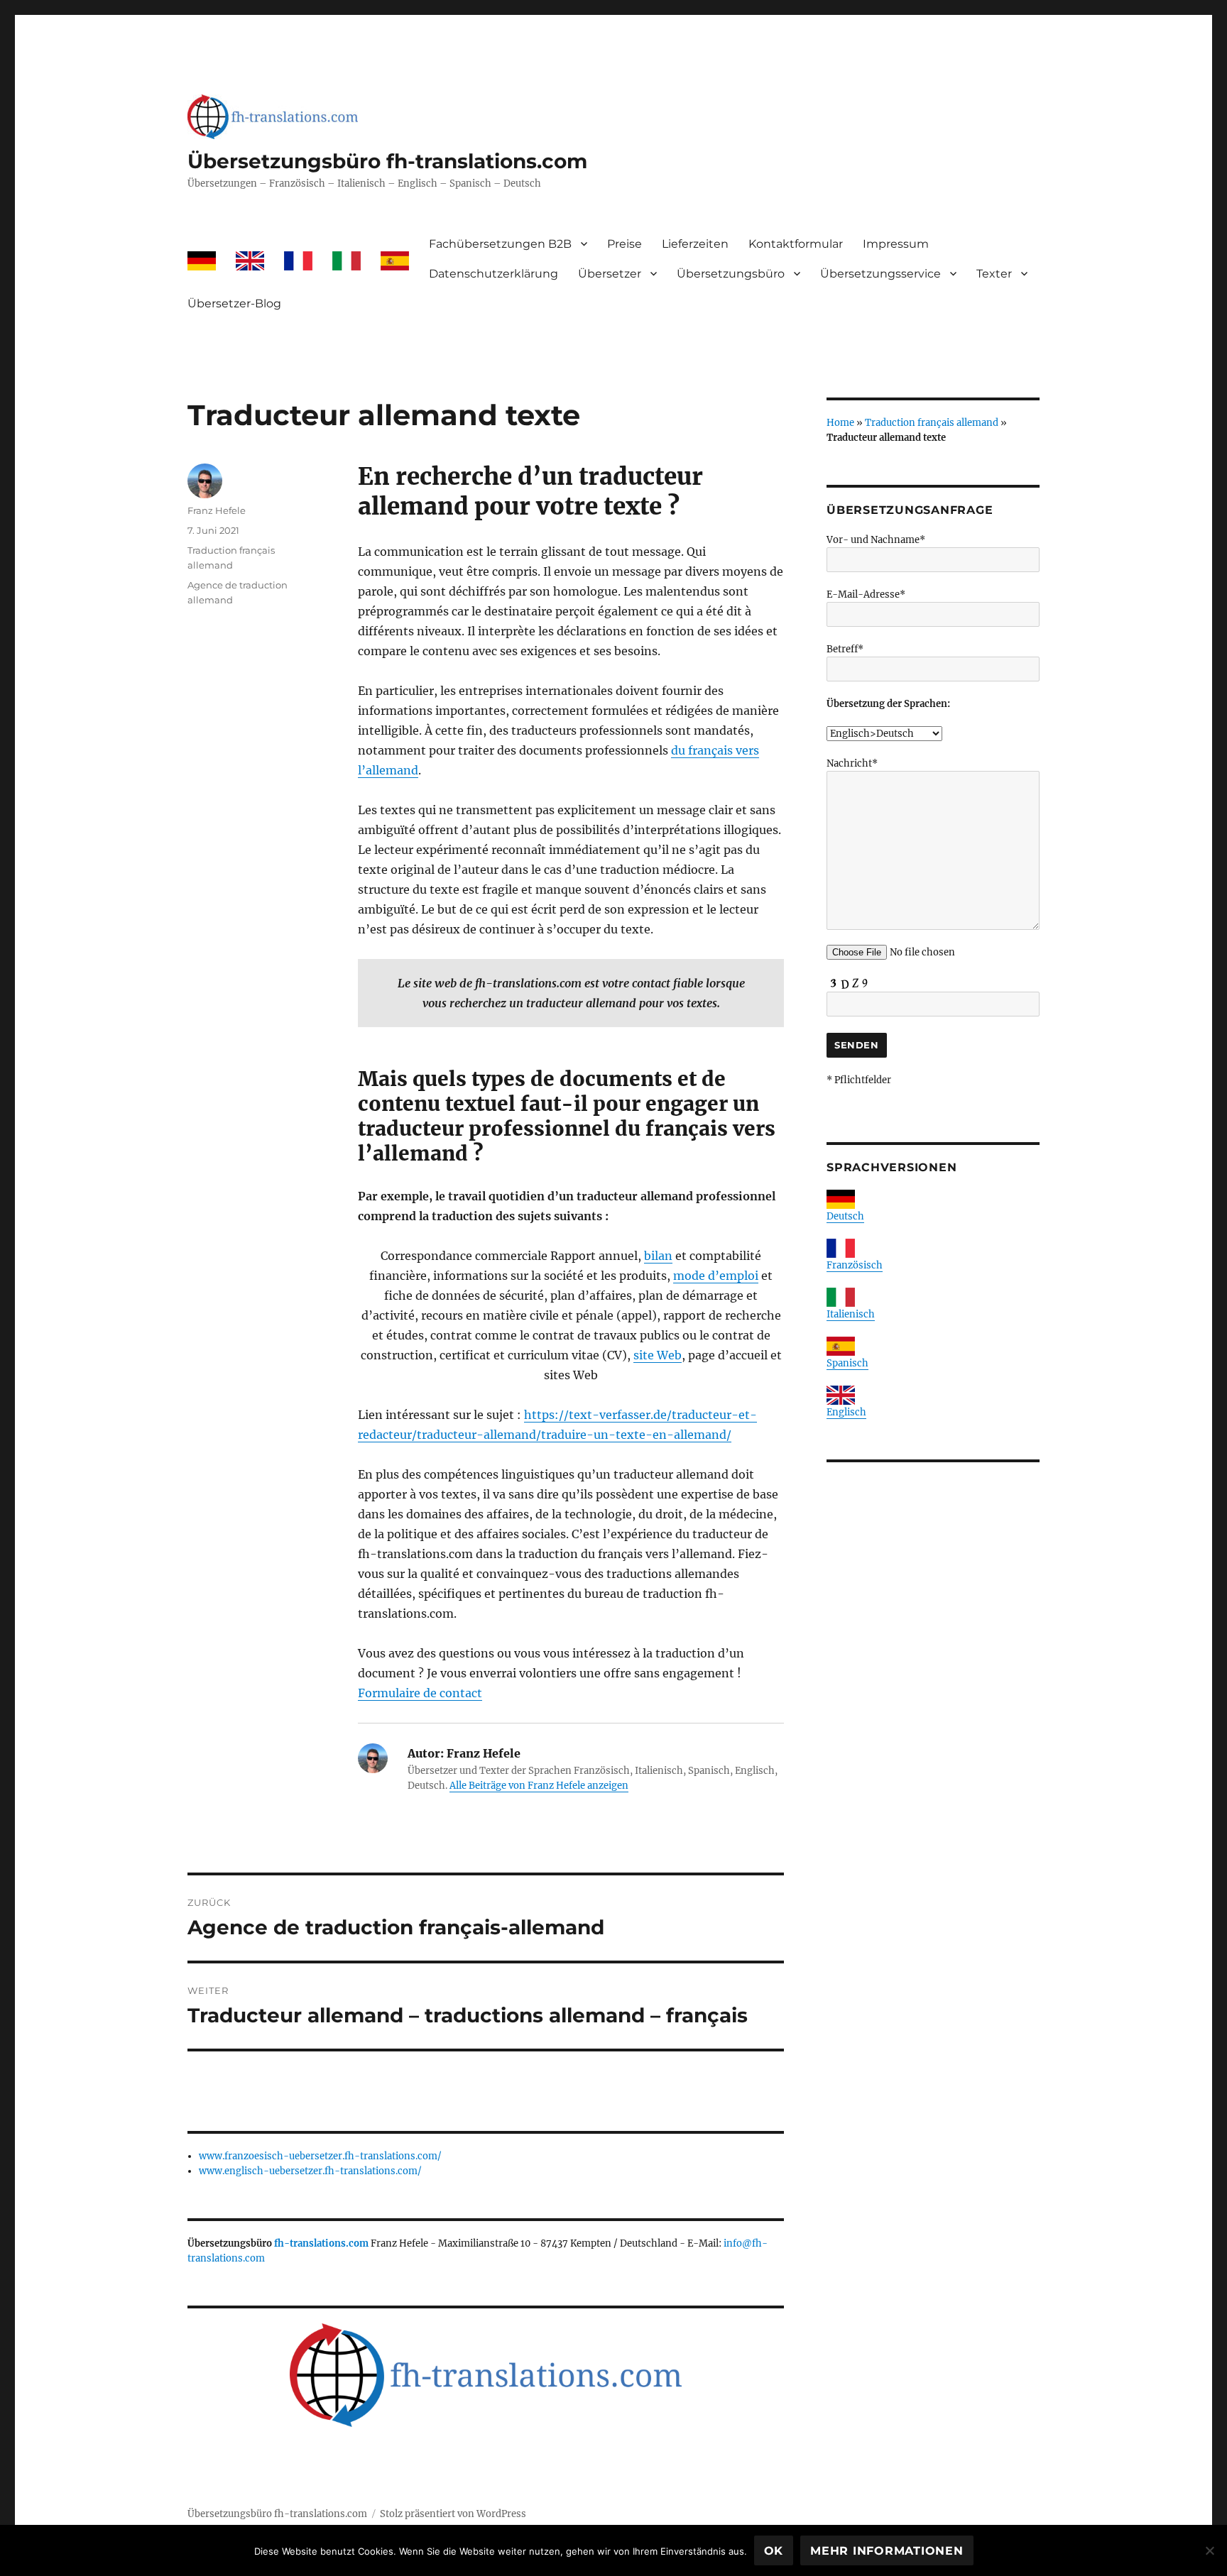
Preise (625, 244)
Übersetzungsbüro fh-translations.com (387, 161)
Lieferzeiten (695, 244)
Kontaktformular (796, 244)
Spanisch (847, 1363)
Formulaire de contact (420, 1693)
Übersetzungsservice (880, 274)
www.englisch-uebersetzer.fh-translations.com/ (310, 2171)
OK (774, 2551)
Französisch (855, 1265)
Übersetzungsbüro (731, 274)
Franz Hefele (217, 510)
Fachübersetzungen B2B (500, 244)
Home (840, 423)
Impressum (896, 244)
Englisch (846, 1412)
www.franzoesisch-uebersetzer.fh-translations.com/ (320, 2156)
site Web (658, 1355)
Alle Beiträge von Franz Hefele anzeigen (539, 1786)
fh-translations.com (321, 2243)
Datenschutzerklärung (493, 274)
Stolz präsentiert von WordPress (453, 2514)
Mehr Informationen (887, 2551)
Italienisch (851, 1314)
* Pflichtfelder (859, 1080)
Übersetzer (610, 274)
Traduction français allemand (932, 423)
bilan (658, 1256)
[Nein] (1209, 2550)
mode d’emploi (716, 1276)
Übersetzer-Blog (234, 303)
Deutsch (845, 1216)
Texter (994, 274)
